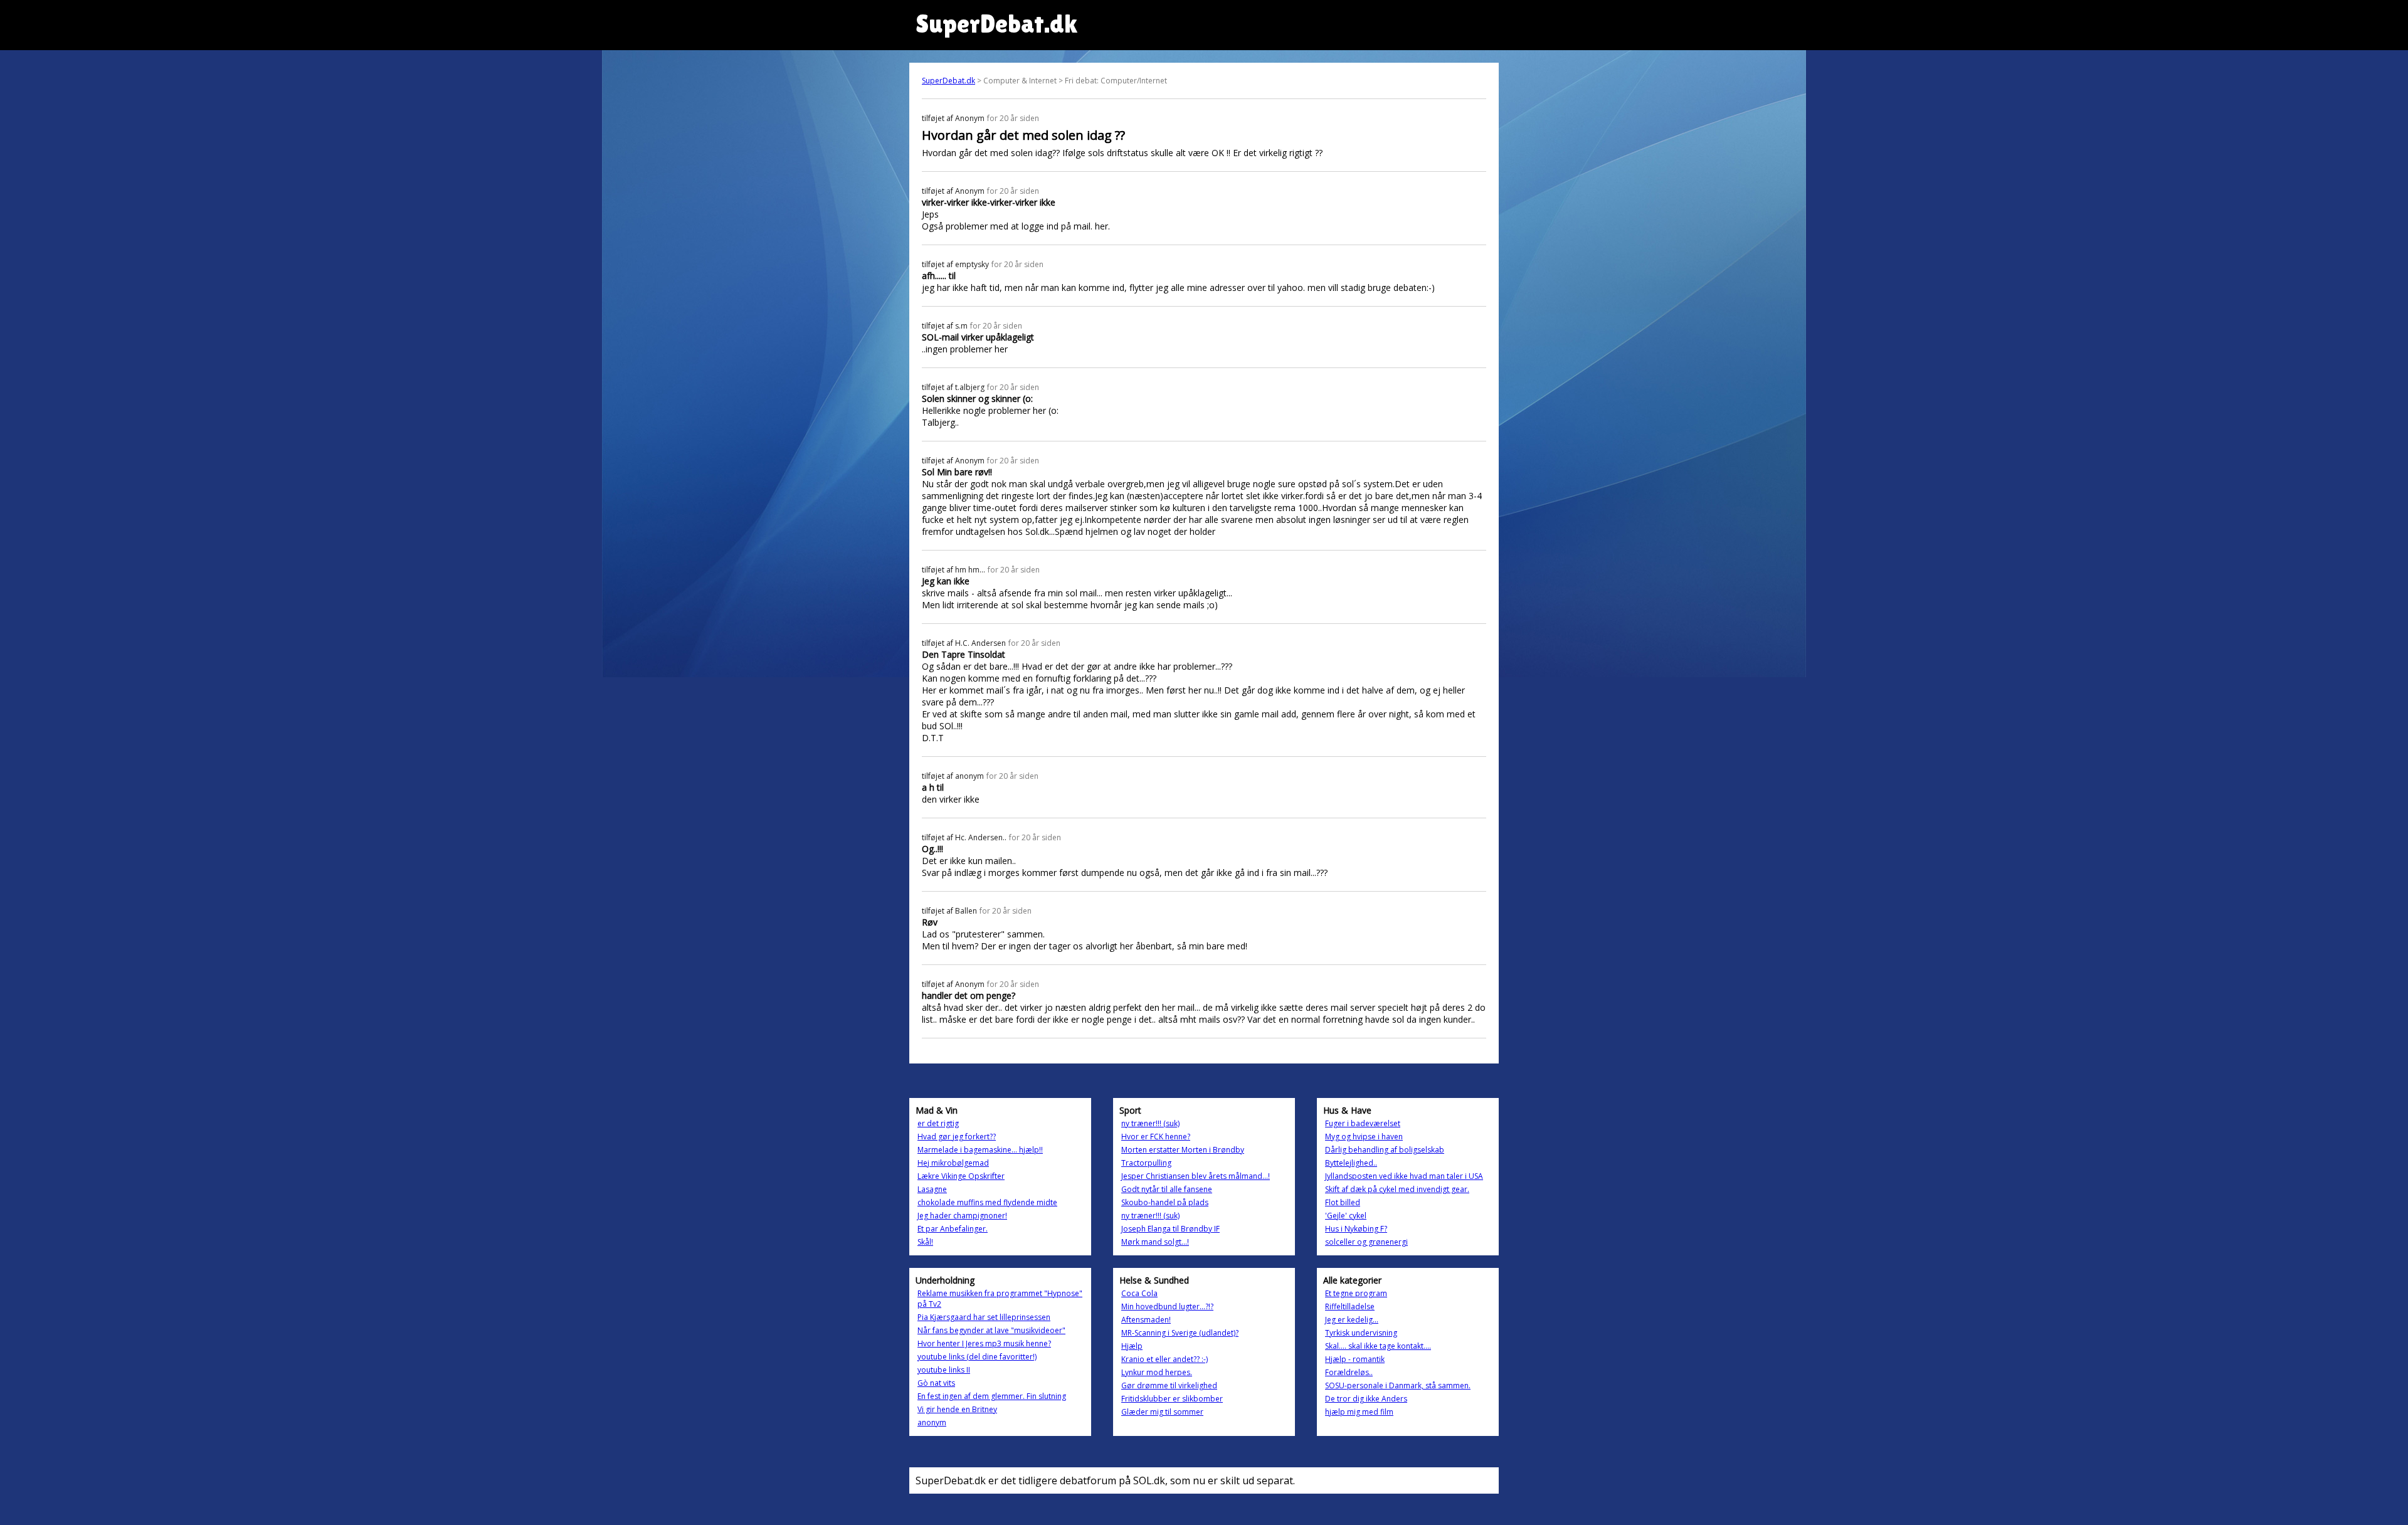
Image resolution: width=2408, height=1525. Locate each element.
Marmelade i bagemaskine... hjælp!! (980, 1150)
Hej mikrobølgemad (953, 1163)
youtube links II (944, 1370)
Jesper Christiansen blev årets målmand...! (1196, 1176)
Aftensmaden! (1146, 1320)
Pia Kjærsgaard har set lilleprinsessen (984, 1317)
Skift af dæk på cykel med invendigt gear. (1397, 1189)
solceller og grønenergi (1366, 1242)
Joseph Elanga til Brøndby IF (1170, 1229)
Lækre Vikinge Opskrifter (961, 1176)
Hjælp (1132, 1346)
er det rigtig (938, 1123)
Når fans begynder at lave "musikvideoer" (991, 1330)
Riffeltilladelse (1350, 1306)
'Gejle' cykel (1346, 1216)
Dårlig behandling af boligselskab (1385, 1150)
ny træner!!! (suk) (1150, 1123)
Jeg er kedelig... (1352, 1320)
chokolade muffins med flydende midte (987, 1202)
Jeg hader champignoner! (962, 1216)
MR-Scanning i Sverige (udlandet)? (1180, 1333)
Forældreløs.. (1349, 1372)
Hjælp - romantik (1355, 1359)
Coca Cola (1139, 1293)
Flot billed (1343, 1202)
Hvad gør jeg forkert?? (957, 1137)
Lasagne (932, 1189)
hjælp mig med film (1359, 1412)
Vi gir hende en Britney (957, 1409)
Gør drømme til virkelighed (1169, 1385)
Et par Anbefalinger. (953, 1229)
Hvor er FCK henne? (1156, 1137)
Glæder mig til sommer (1162, 1412)
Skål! (925, 1242)
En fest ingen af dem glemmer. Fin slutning (992, 1396)
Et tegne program (1356, 1293)
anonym (932, 1422)
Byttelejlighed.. (1351, 1163)
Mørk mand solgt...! (1155, 1242)
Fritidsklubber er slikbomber (1172, 1399)
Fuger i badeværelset (1363, 1123)
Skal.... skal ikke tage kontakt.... (1378, 1346)
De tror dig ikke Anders (1366, 1399)
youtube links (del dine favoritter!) (977, 1357)
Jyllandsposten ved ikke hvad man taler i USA (1404, 1176)
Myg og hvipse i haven (1364, 1137)
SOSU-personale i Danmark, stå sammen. (1398, 1385)
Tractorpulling (1146, 1163)
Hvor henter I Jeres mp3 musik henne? (984, 1343)
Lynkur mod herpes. (1157, 1372)
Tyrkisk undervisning (1361, 1333)
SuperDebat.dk (948, 81)
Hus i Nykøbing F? (1356, 1229)
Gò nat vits (936, 1383)
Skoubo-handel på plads (1165, 1202)
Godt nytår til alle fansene (1167, 1189)
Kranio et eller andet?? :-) (1164, 1359)
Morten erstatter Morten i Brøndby (1183, 1150)
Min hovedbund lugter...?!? (1167, 1306)
